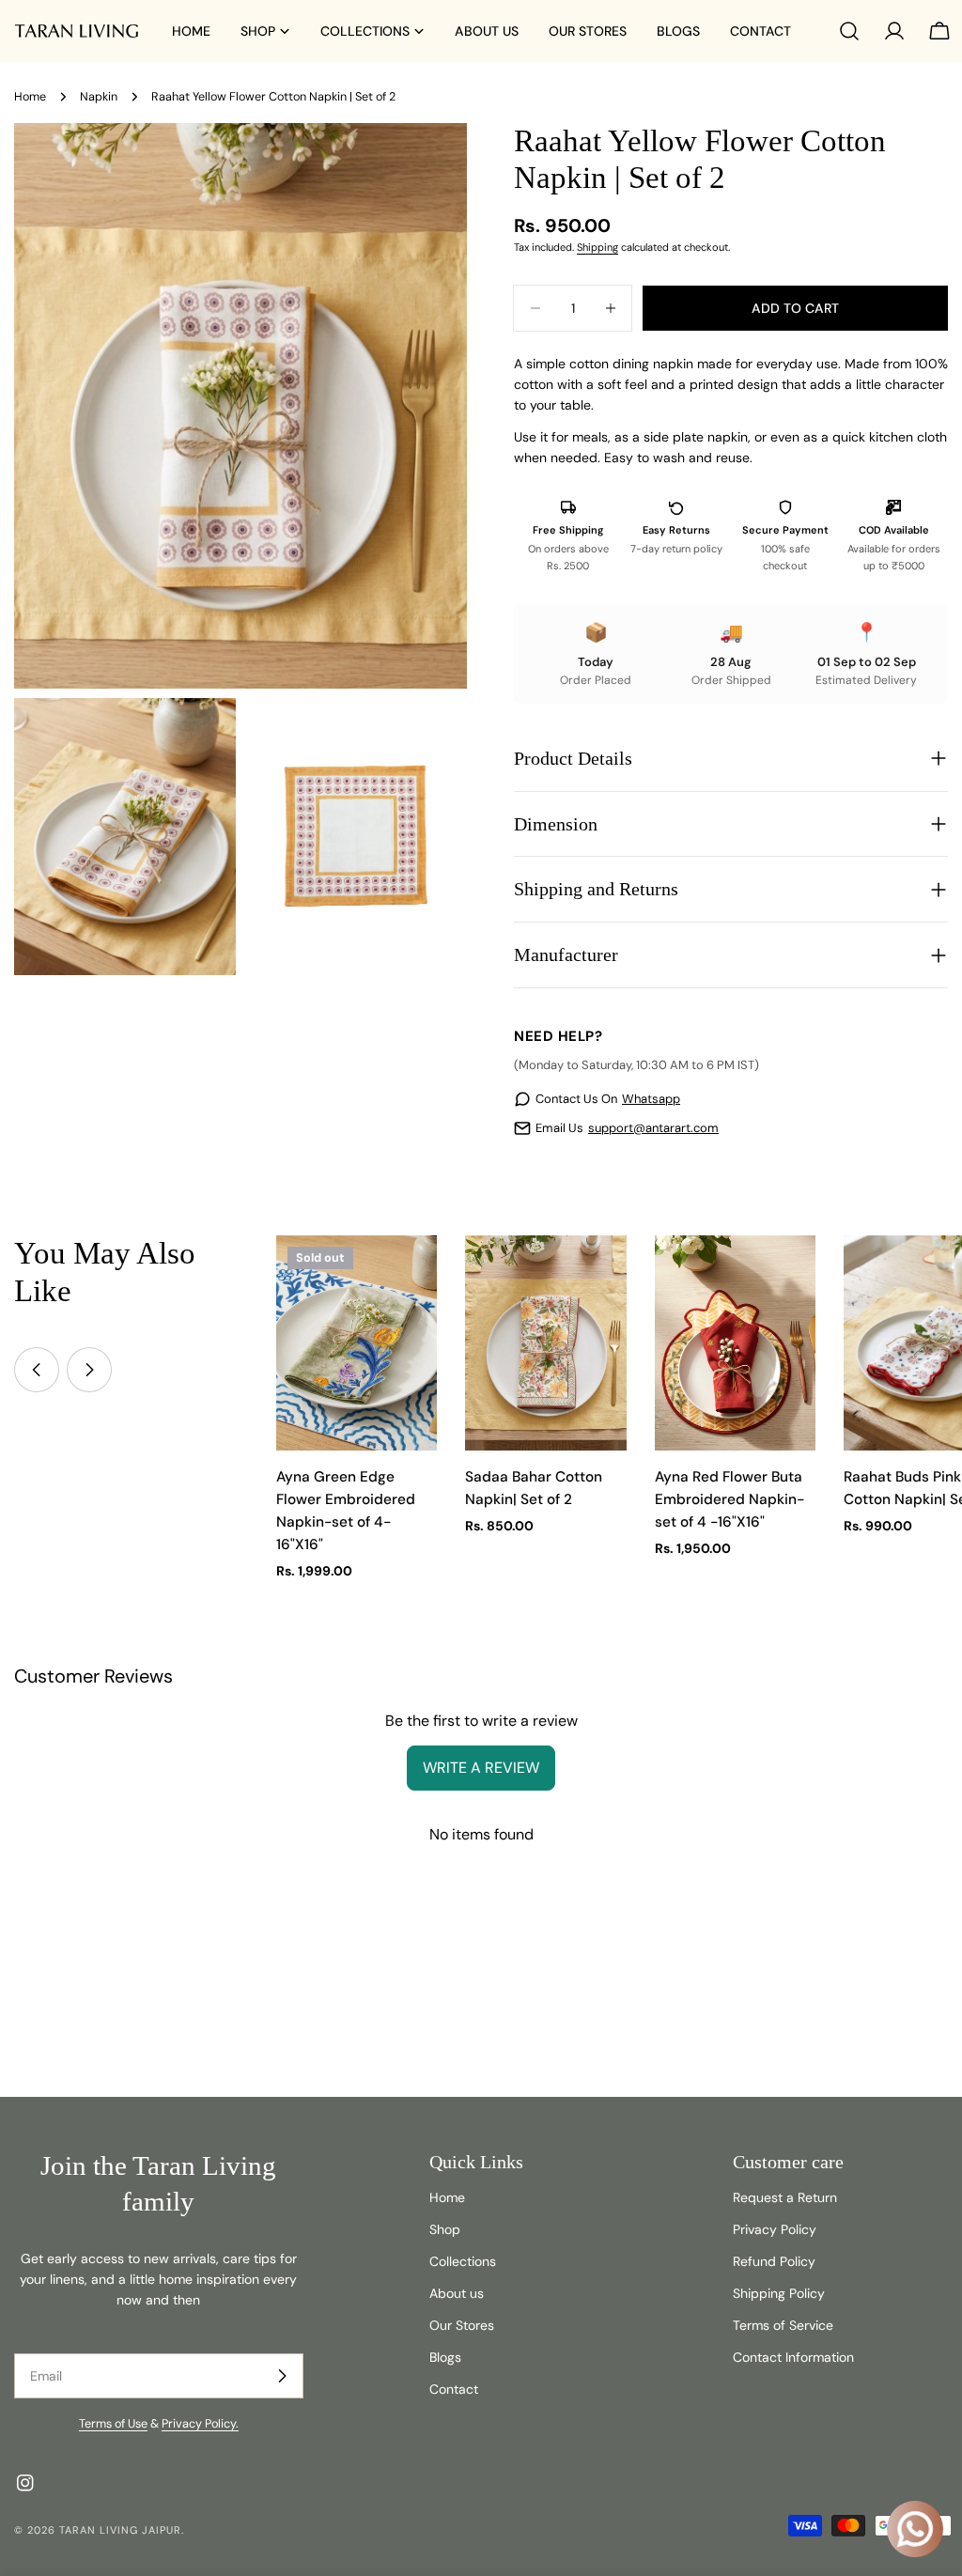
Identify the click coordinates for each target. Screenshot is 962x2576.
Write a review (481, 1768)
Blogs (445, 2357)
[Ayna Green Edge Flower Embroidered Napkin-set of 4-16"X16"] (357, 1343)
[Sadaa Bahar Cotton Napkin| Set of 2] (546, 1343)
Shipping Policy (779, 2293)
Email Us (627, 1128)
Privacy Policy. (200, 2424)
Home (30, 97)
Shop (445, 2229)
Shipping (597, 247)
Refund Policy (774, 2261)
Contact (454, 2389)
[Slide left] (37, 1370)
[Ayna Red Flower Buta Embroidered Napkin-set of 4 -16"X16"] (736, 1343)
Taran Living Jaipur (120, 2530)
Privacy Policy (775, 2229)
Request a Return (785, 2197)
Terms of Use (113, 2424)
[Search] (849, 31)
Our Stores (462, 2325)
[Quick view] (410, 1277)
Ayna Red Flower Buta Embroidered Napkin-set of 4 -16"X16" (729, 1499)
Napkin (99, 97)
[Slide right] (89, 1370)
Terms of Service (783, 2325)
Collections (463, 2261)
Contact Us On (608, 1099)
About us (457, 2293)
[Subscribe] (282, 2376)
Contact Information (793, 2357)
